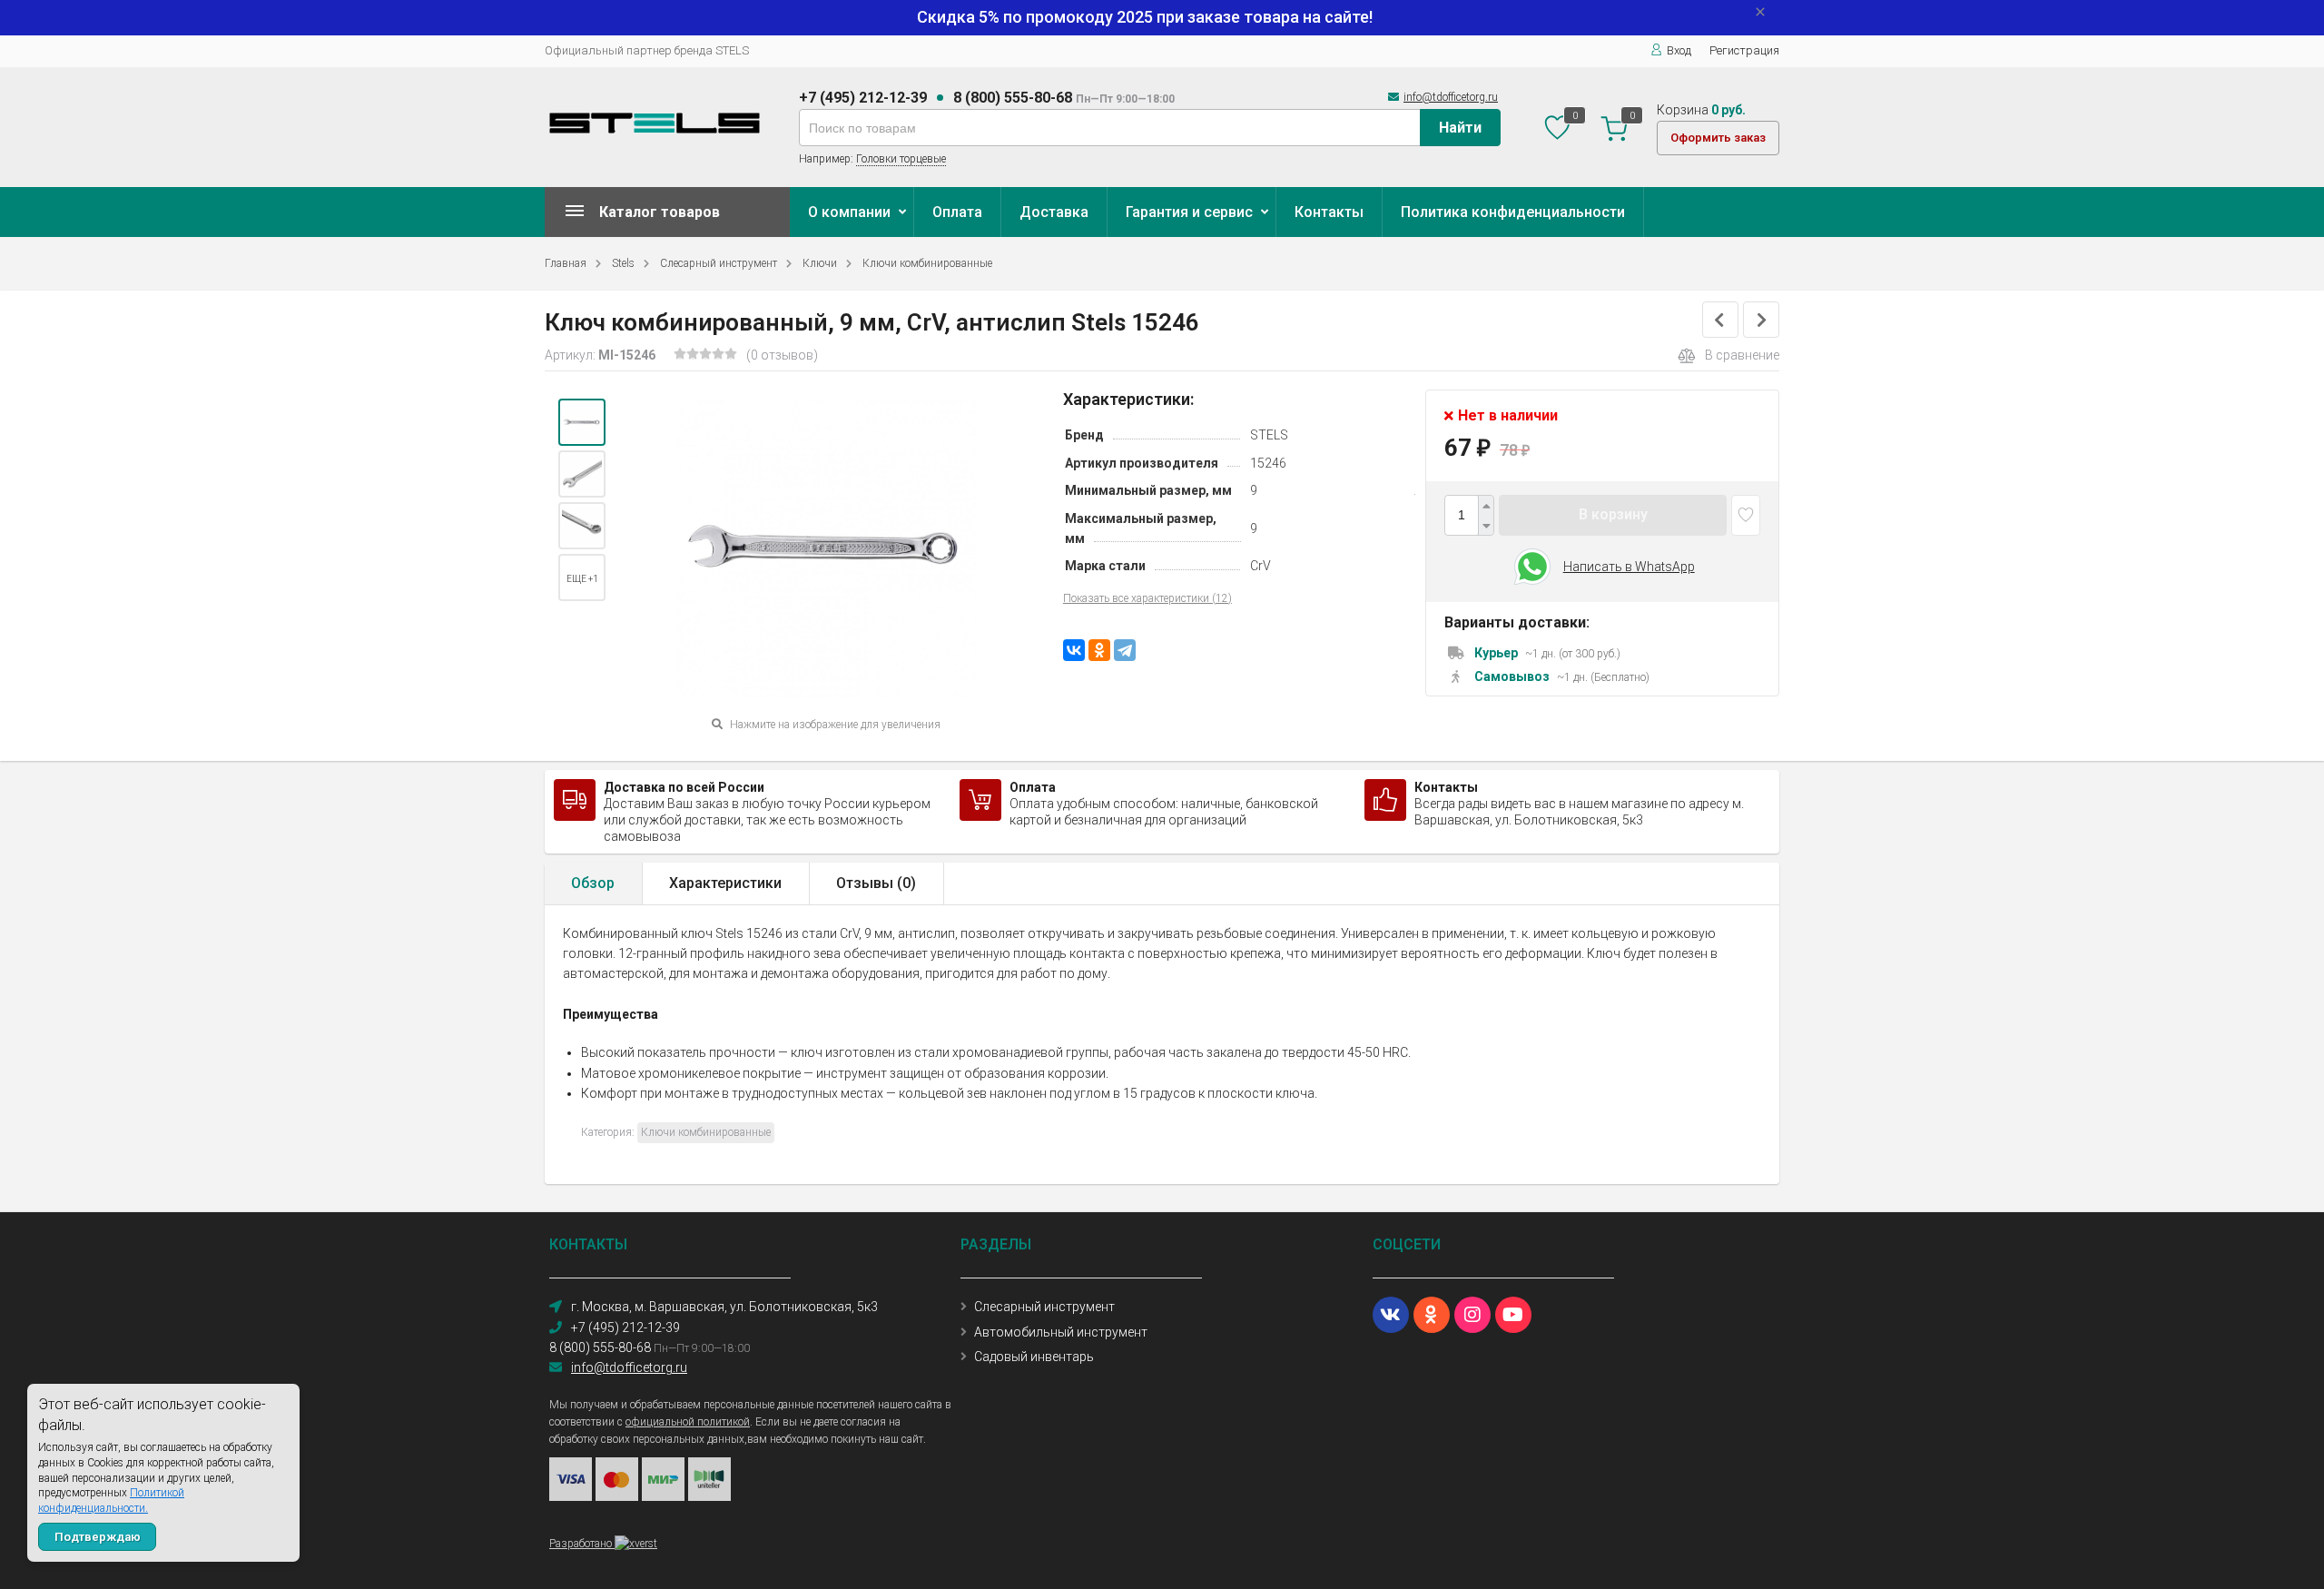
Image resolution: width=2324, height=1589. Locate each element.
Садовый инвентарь (1034, 1357)
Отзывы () (876, 883)
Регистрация (1744, 50)
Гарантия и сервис (1189, 212)
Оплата (957, 212)
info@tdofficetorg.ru (1451, 97)
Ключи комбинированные (927, 263)
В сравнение (1742, 355)
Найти (1460, 128)
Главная (566, 263)
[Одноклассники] (1099, 650)
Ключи (820, 263)
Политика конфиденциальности (1513, 212)
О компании (849, 212)
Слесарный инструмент (719, 263)
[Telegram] (1125, 650)
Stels (623, 263)
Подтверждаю (98, 1537)
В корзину (1613, 514)
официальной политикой (688, 1422)
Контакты (1329, 212)
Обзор (593, 883)
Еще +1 (582, 579)
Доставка (1054, 212)
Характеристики (725, 883)
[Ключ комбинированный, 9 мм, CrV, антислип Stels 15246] (582, 422)
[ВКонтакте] (1074, 650)
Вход (1679, 50)
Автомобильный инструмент (1061, 1332)
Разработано (582, 1544)
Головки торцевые (901, 159)
